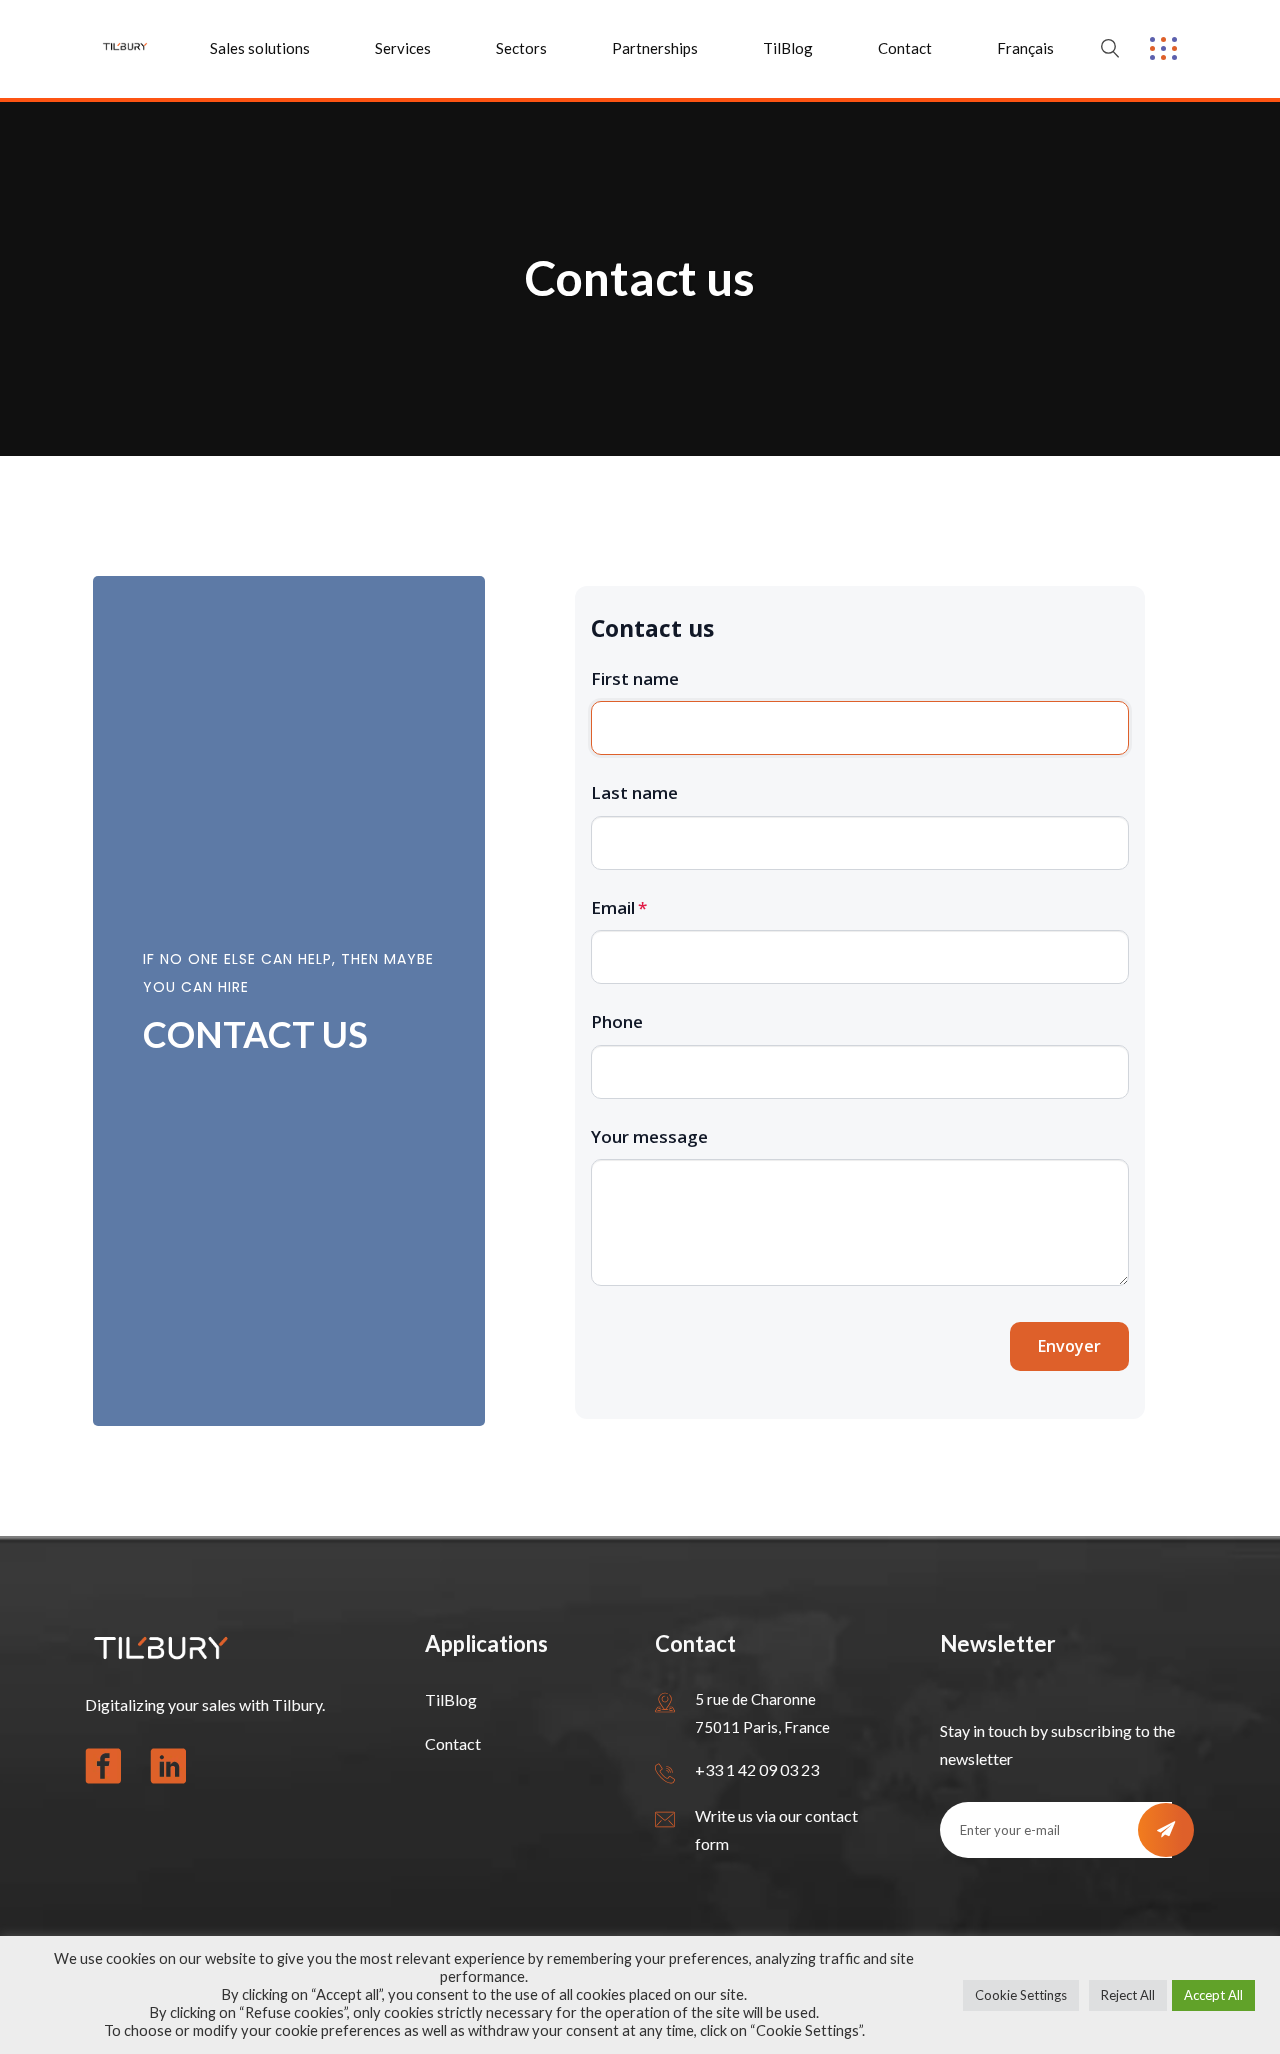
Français (1025, 48)
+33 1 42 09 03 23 (757, 1769)
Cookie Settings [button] (1021, 1995)
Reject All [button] (1128, 1995)
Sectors (521, 48)
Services (403, 48)
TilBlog (788, 48)
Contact (905, 48)
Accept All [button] (1213, 1995)
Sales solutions (260, 48)
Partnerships (655, 48)
